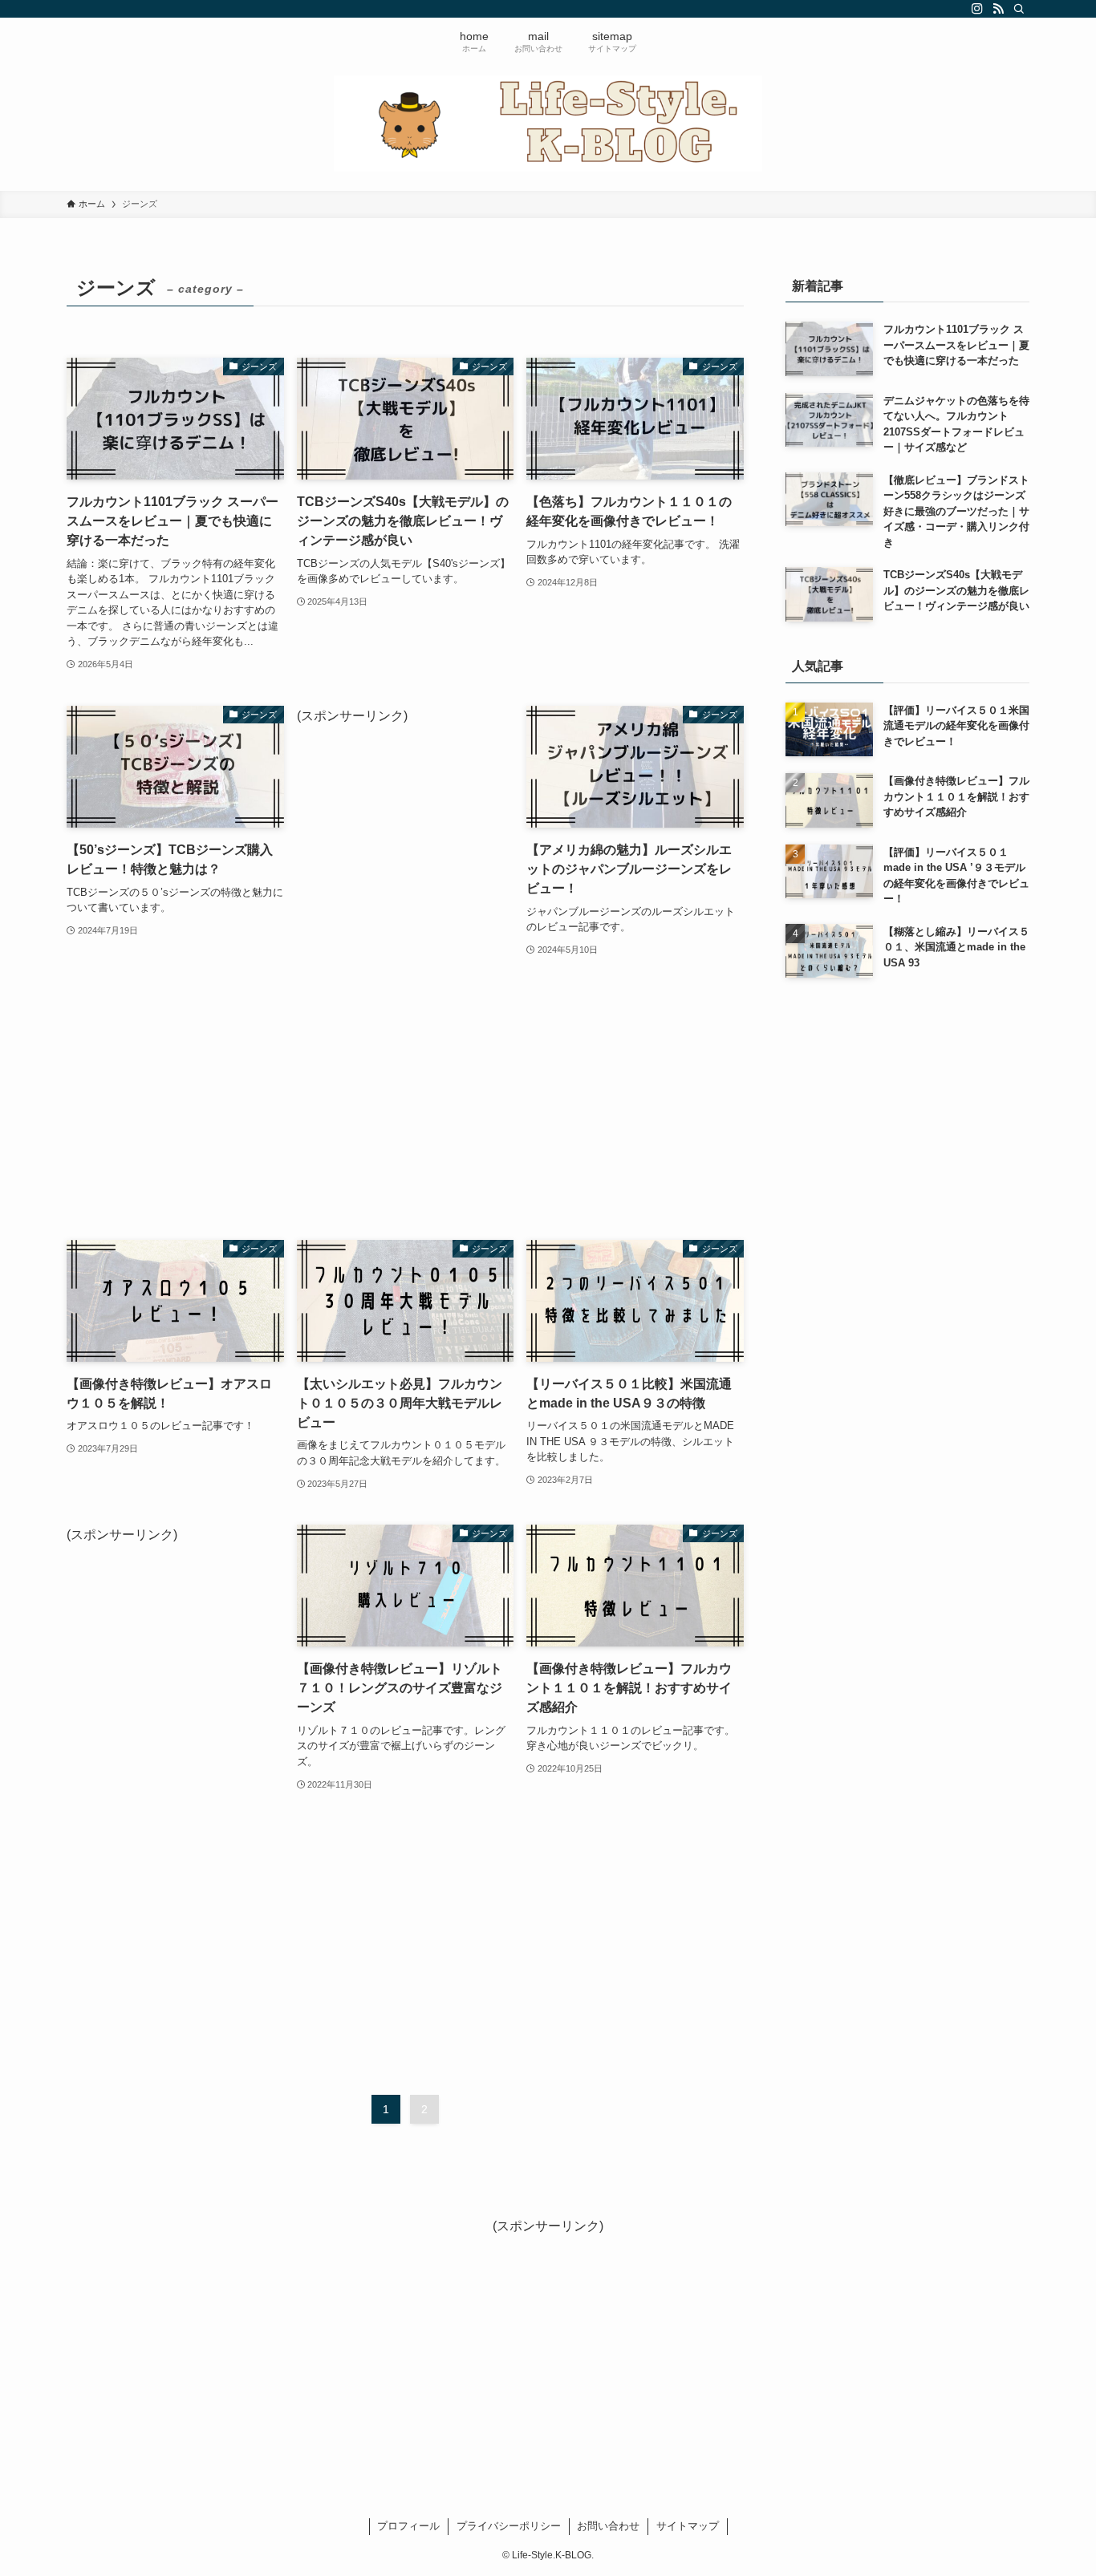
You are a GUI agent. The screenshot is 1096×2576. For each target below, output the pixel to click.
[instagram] (977, 9)
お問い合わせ (608, 2526)
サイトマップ (688, 2526)
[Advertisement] (406, 967)
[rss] (998, 9)
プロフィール (408, 2526)
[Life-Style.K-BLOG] (548, 124)
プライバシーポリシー (509, 2526)
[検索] (1019, 9)
